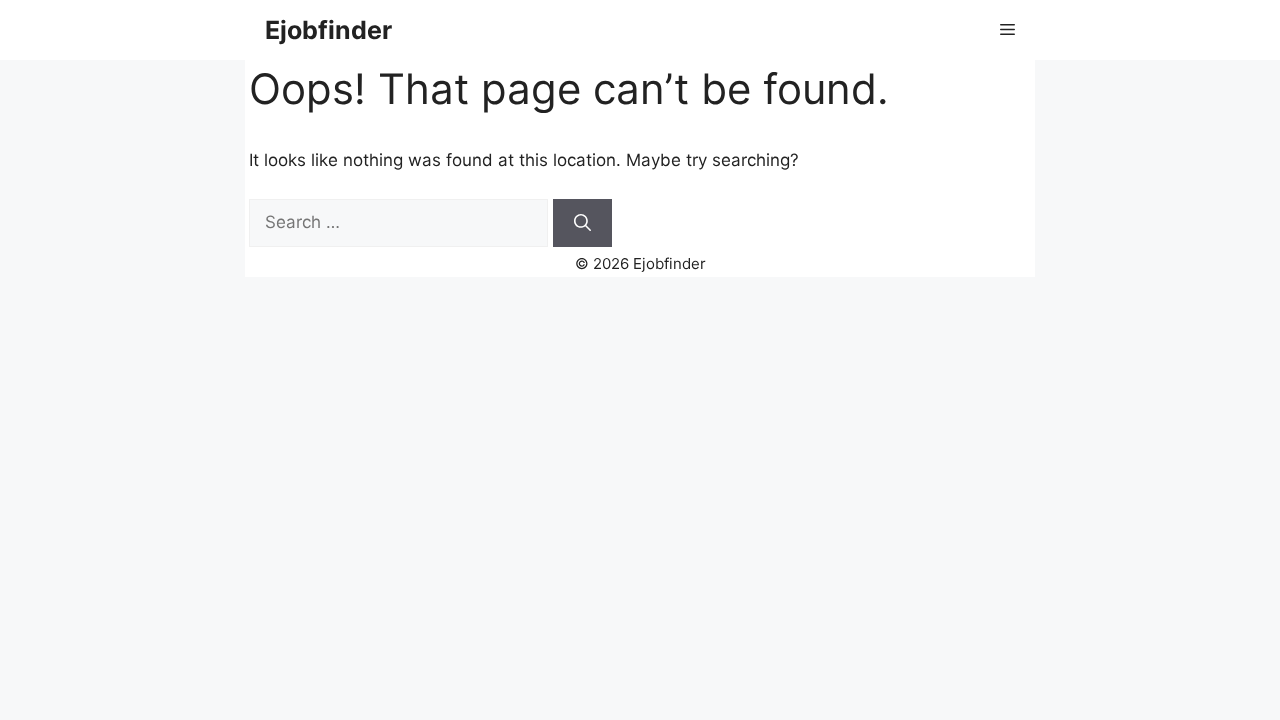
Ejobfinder (328, 30)
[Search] (582, 223)
